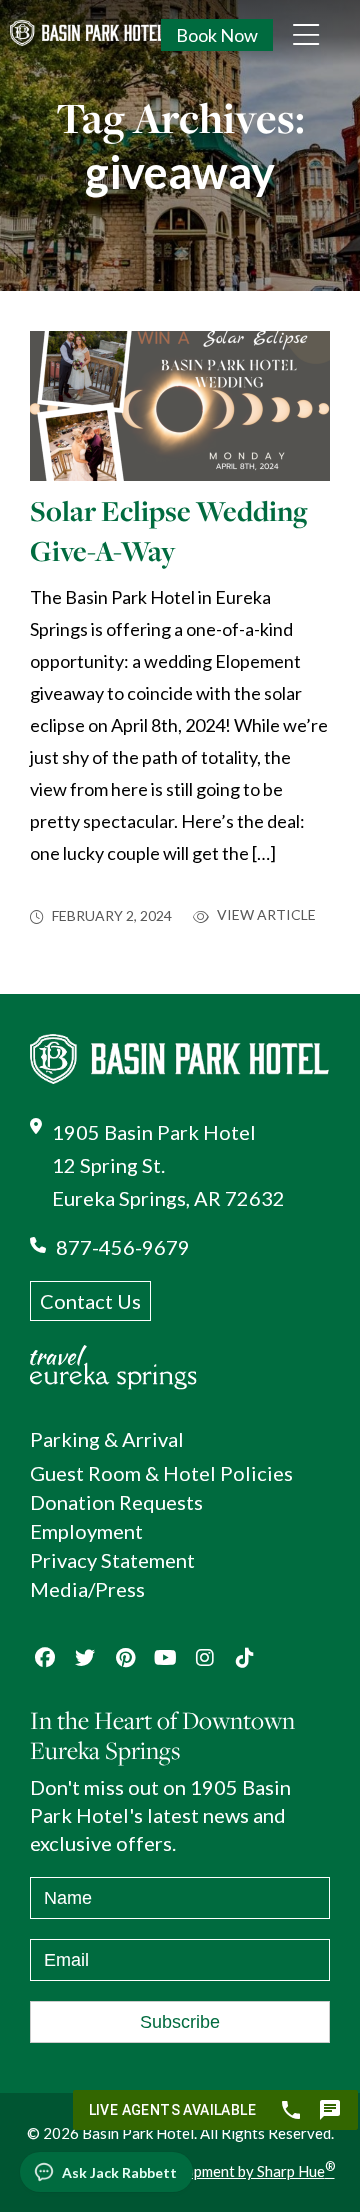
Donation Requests (116, 1502)
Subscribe (180, 2022)
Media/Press (87, 1589)
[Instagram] (205, 1658)
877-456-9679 (123, 1247)
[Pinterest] (125, 1658)
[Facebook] (45, 1658)
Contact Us (90, 1301)
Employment (86, 1531)
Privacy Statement (112, 1560)
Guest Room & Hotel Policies (161, 1473)
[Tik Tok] (245, 1658)
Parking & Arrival (107, 1439)
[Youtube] (165, 1658)
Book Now (217, 35)
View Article (265, 915)
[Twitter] (85, 1658)
